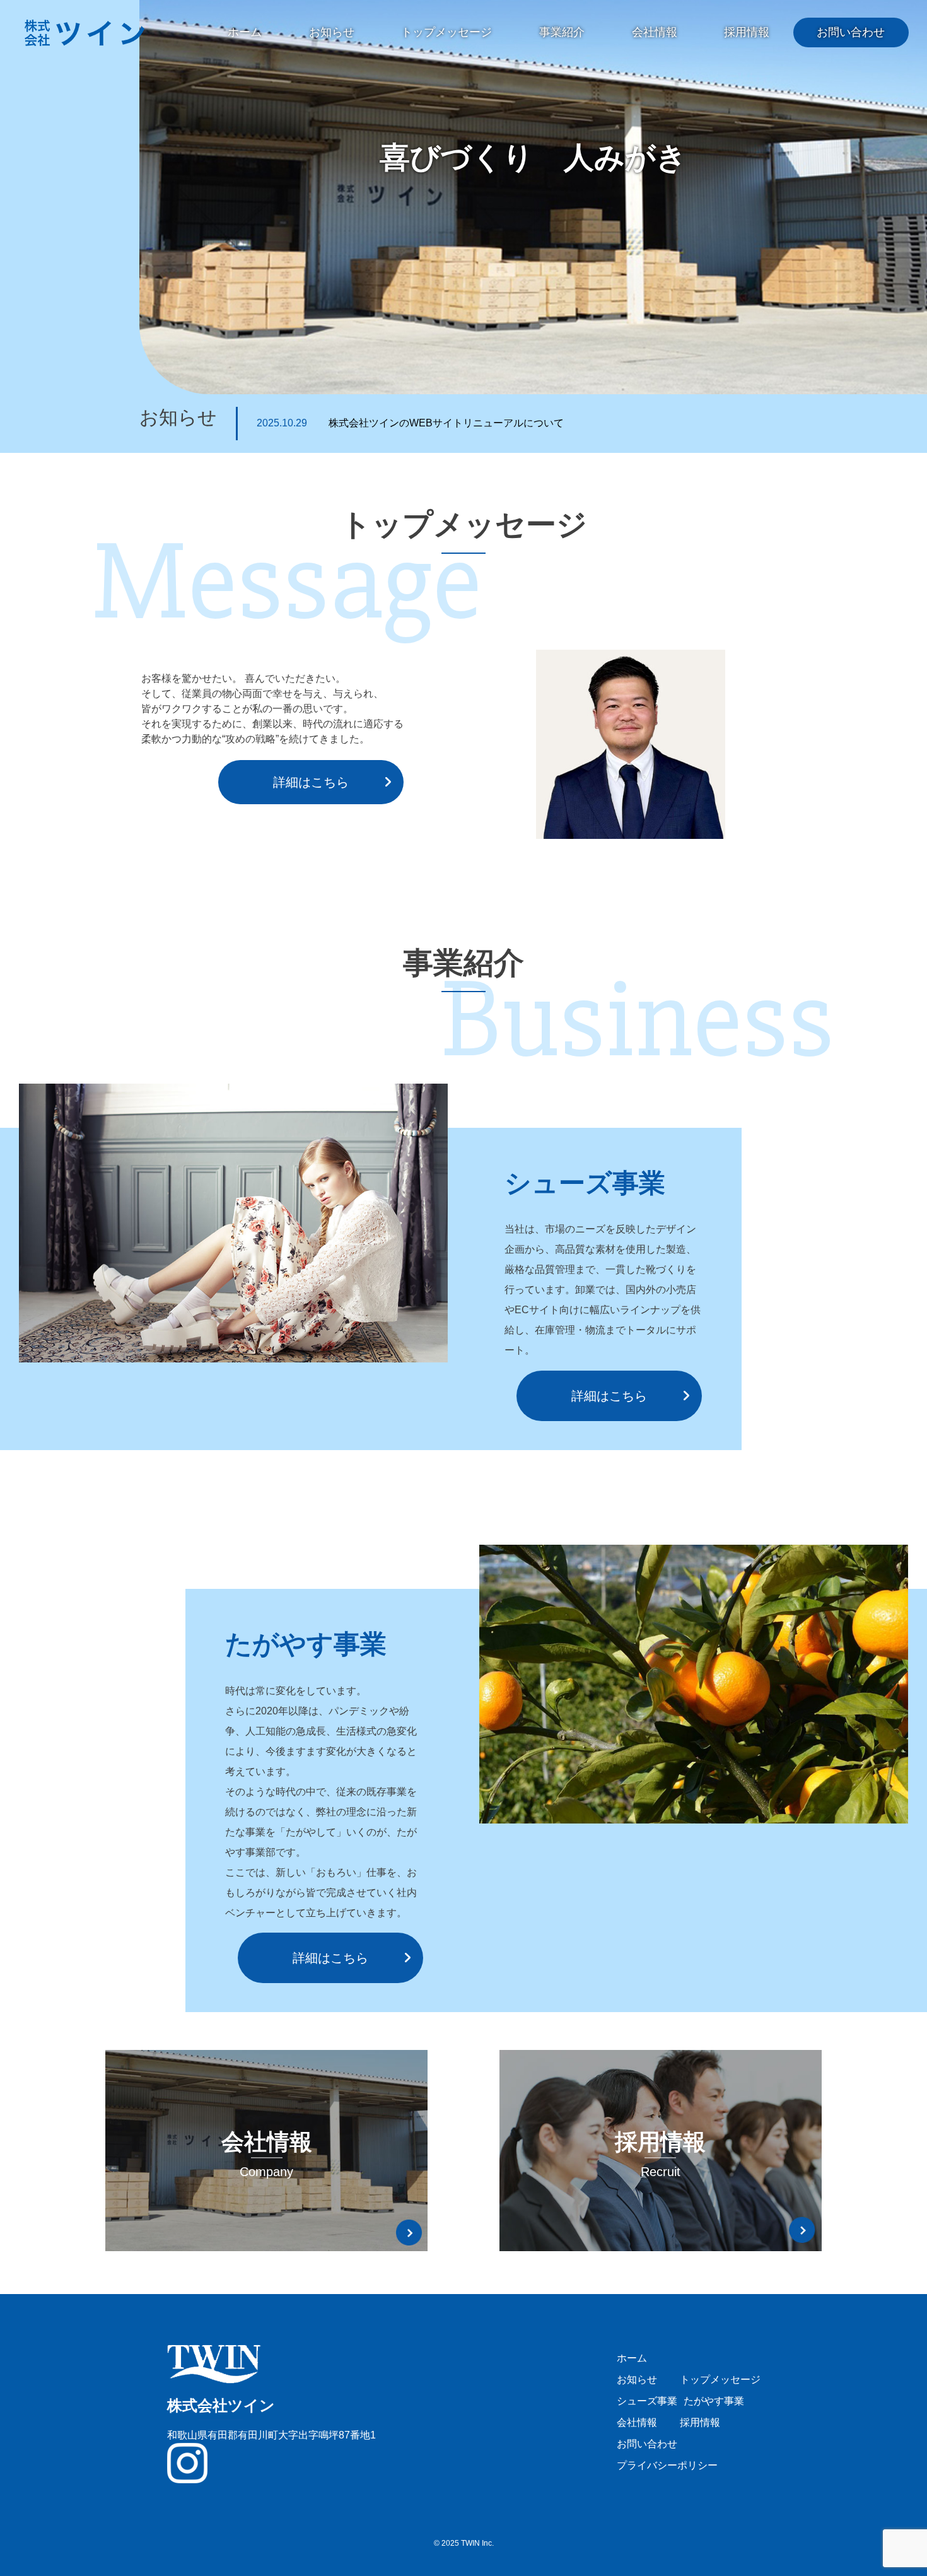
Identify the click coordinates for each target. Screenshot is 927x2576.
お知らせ (332, 32)
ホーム (245, 32)
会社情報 (655, 32)
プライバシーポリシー (667, 2465)
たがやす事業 (714, 2401)
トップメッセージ (446, 32)
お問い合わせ (851, 32)
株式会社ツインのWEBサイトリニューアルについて (410, 423)
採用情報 (747, 32)
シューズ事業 (647, 2401)
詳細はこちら (311, 782)
